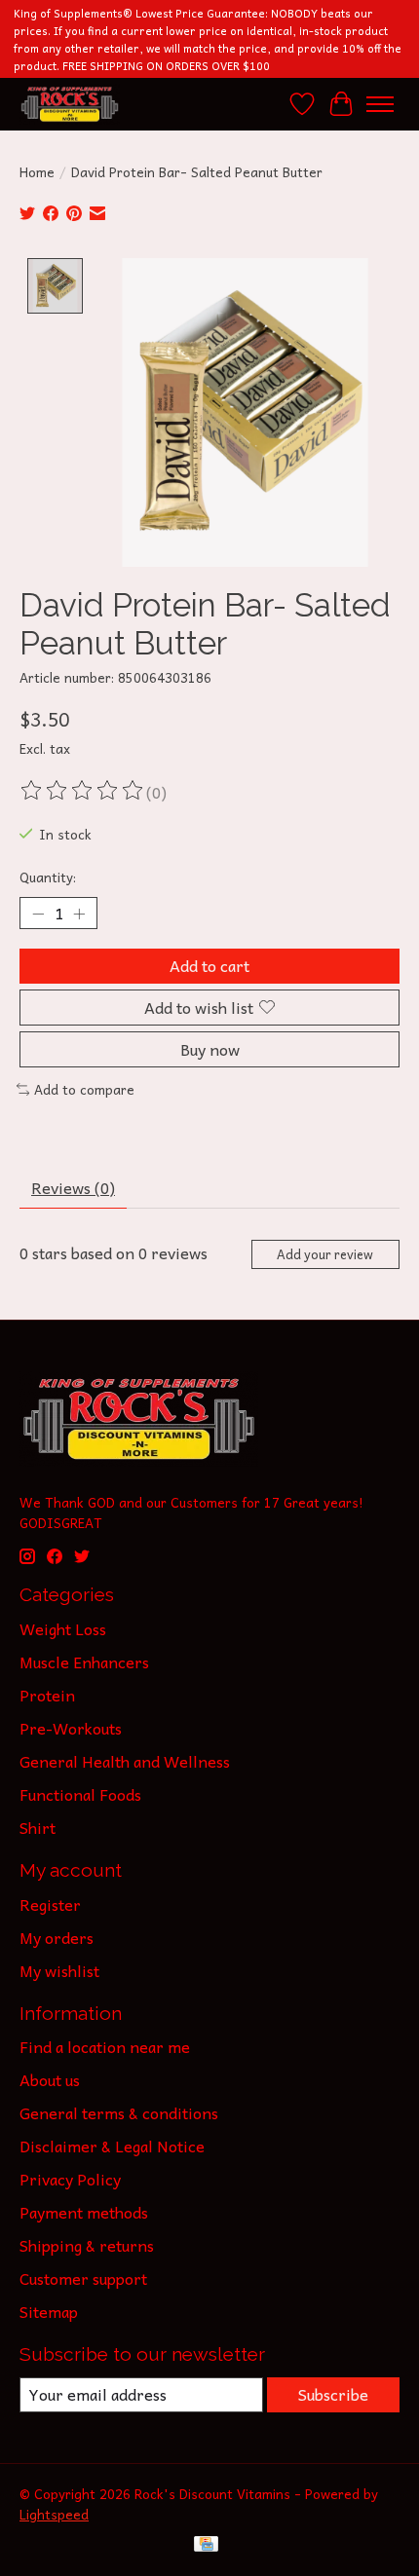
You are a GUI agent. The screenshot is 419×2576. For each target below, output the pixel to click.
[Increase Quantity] (79, 914)
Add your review (325, 1254)
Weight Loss (63, 1628)
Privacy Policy (70, 2179)
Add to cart (209, 965)
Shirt (38, 1827)
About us (50, 2079)
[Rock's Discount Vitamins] (70, 104)
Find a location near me (105, 2046)
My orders (57, 1937)
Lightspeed (54, 2514)
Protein (47, 1695)
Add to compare (84, 1089)
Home (37, 172)
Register (50, 1904)
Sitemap (49, 2311)
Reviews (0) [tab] (73, 1187)
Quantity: (48, 877)
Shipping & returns (87, 2245)
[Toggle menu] (380, 104)
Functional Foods (80, 1794)
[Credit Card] (206, 2546)
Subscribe (333, 2394)
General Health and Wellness (125, 1761)
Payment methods (84, 2212)
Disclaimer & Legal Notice (112, 2146)
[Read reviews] (83, 792)
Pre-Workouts (71, 1728)
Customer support (83, 2278)
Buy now (210, 1049)
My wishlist (59, 1970)
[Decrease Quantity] (38, 914)
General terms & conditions (119, 2112)
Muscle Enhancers (84, 1661)
